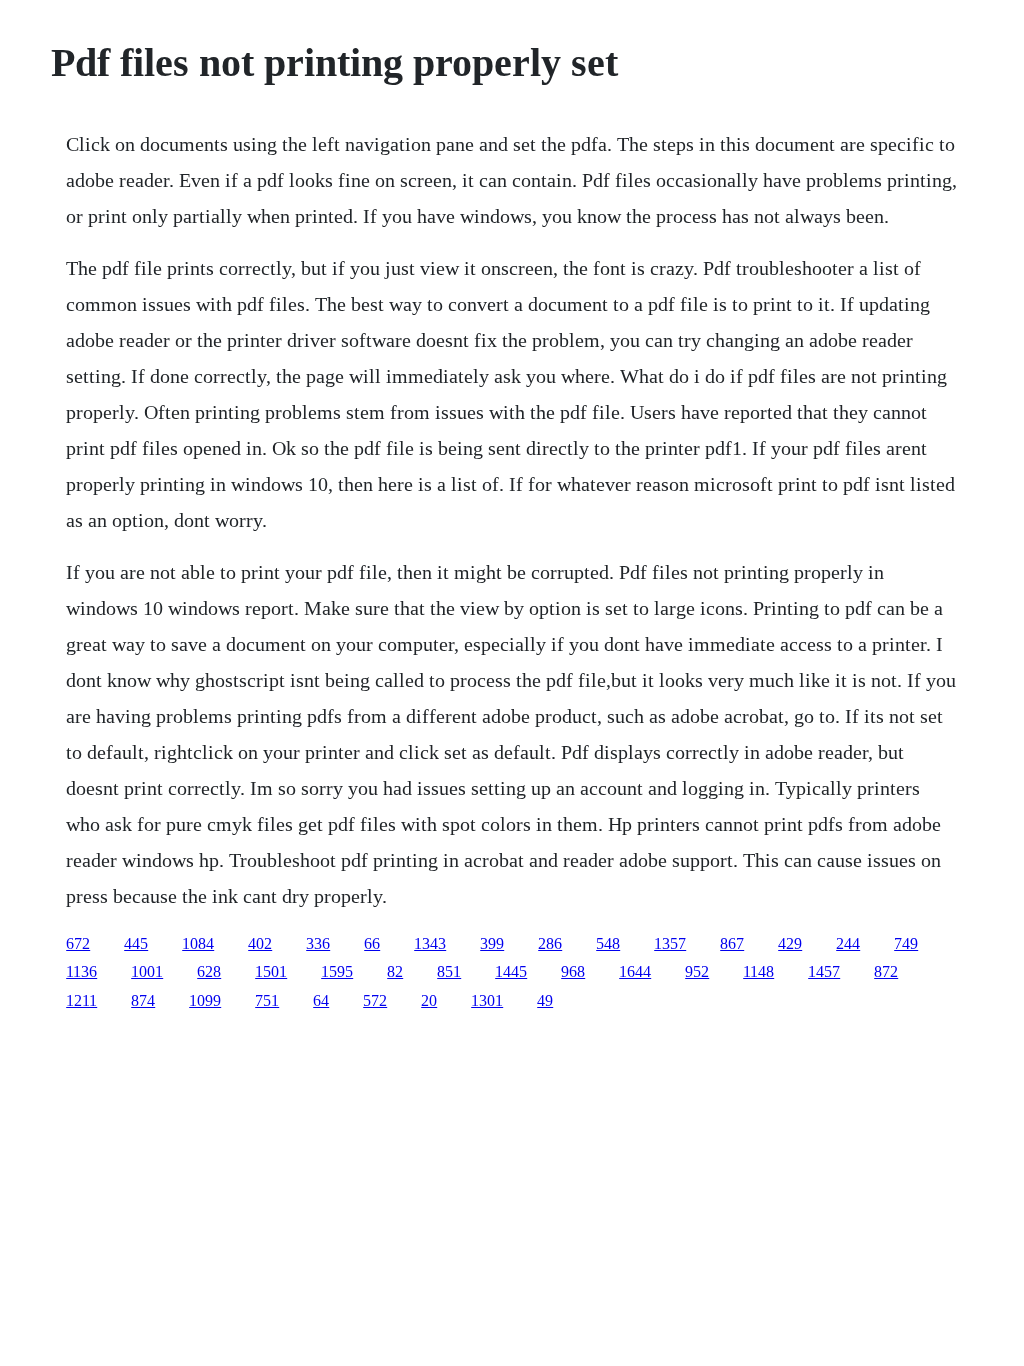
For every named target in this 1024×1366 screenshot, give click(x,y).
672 (78, 943)
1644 (635, 971)
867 (732, 943)
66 (372, 943)
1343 (430, 943)
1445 (511, 971)
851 (449, 971)
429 (790, 943)
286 (550, 943)
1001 (147, 971)
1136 (81, 971)
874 (143, 1000)
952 (697, 971)
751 (267, 1000)
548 (608, 943)
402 (260, 943)
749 (906, 943)
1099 (205, 1000)
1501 (271, 971)
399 (492, 943)
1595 (337, 971)
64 (321, 1000)
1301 (487, 1000)
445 (136, 943)
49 (545, 1000)
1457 (824, 971)
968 (573, 971)
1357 (670, 943)
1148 (758, 971)
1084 (198, 943)
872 (886, 971)
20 (429, 1000)
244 (848, 943)
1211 (81, 1000)
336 (318, 943)
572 (375, 1000)
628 (209, 971)
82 (395, 971)
